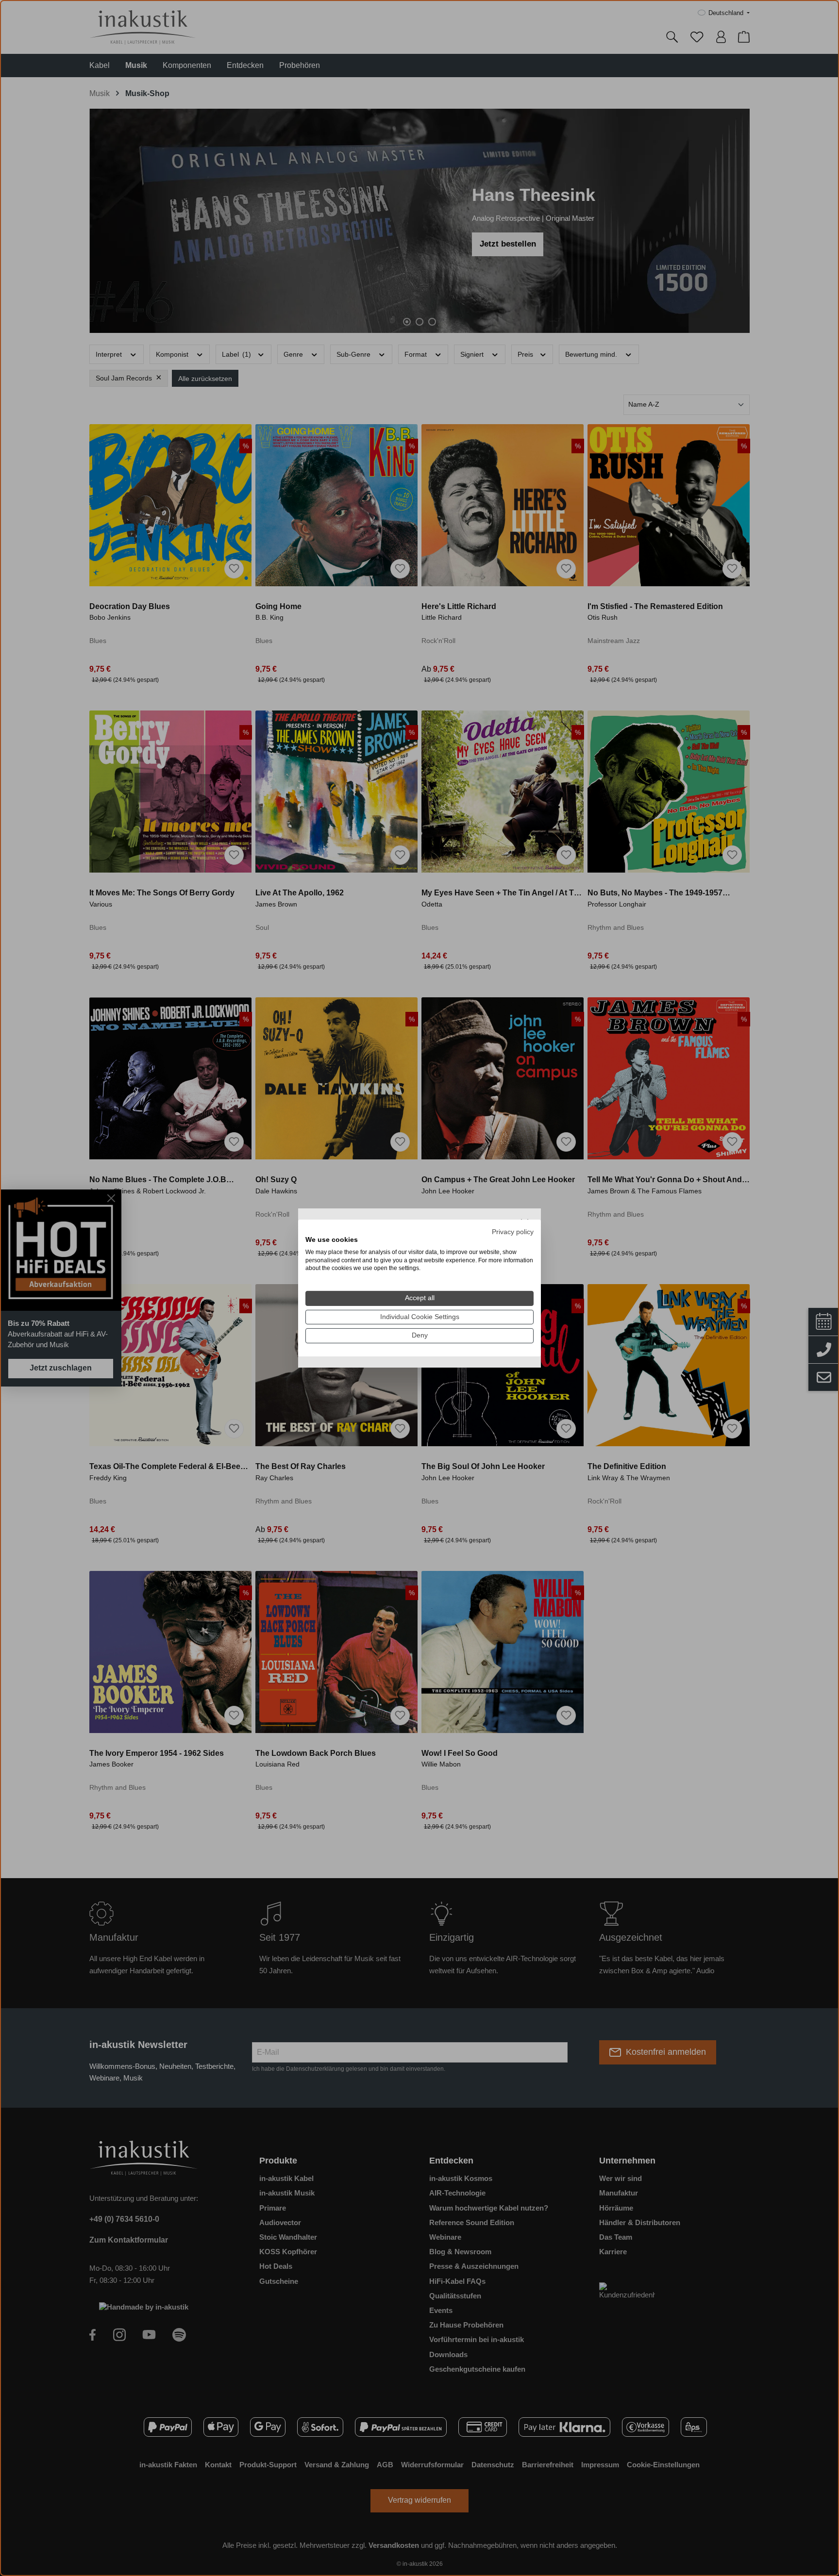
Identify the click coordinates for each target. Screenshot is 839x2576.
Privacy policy (513, 1232)
